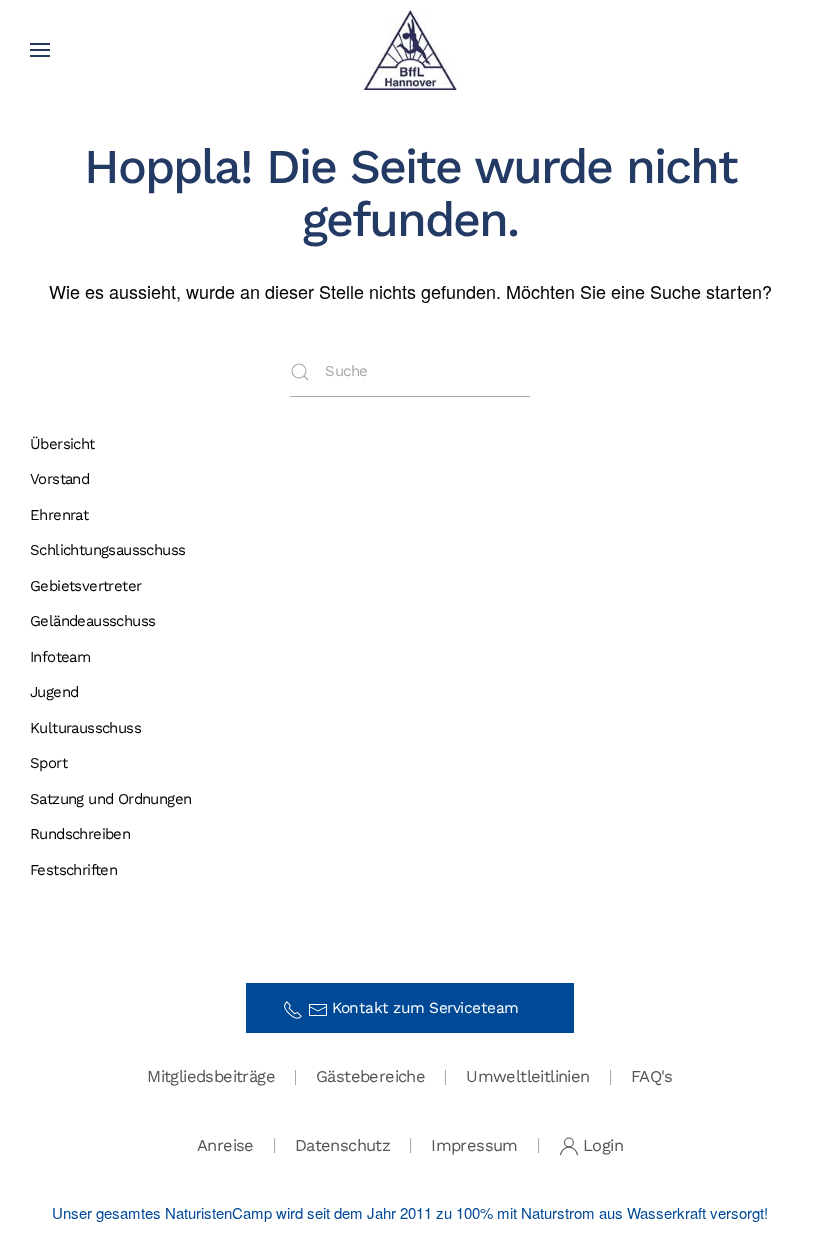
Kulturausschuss (85, 728)
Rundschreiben (80, 834)
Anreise (225, 1145)
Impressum (474, 1145)
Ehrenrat (59, 515)
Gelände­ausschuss (92, 621)
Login (603, 1145)
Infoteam (60, 657)
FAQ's (652, 1076)
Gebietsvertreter (85, 586)
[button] (40, 50)
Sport (48, 763)
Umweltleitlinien (527, 1076)
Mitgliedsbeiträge (211, 1076)
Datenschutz (342, 1145)
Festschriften (73, 870)
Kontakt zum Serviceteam (432, 1008)
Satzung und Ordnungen (110, 799)
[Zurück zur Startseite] (410, 50)
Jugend (54, 692)
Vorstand (59, 479)
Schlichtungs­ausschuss (107, 550)
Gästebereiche (370, 1076)
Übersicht (62, 444)
